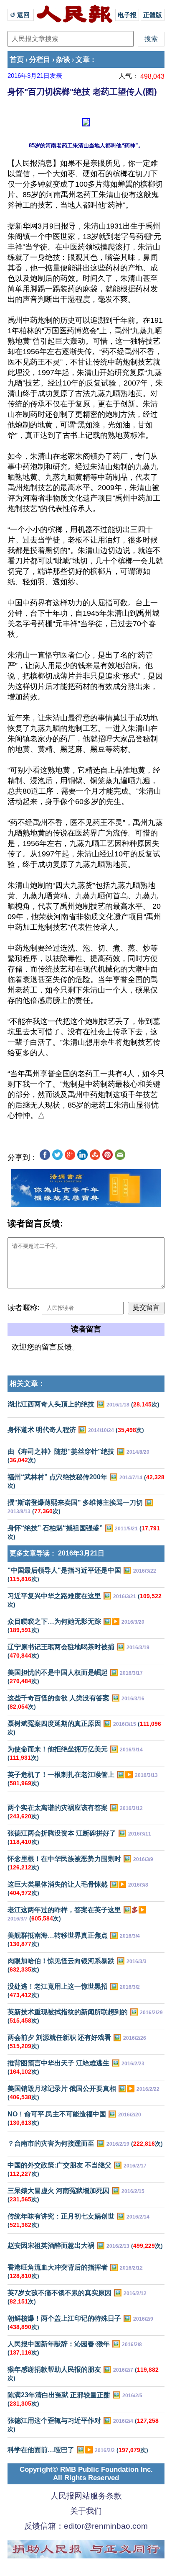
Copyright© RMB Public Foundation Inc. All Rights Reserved (86, 2474)
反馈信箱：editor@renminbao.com (86, 2526)
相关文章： (27, 1384)
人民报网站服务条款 (86, 2496)
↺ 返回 (21, 15)
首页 (17, 60)
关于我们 (86, 2511)
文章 (83, 60)
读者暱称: (24, 1308)
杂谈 (63, 60)
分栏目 (40, 60)
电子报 (127, 15)
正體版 (153, 15)
